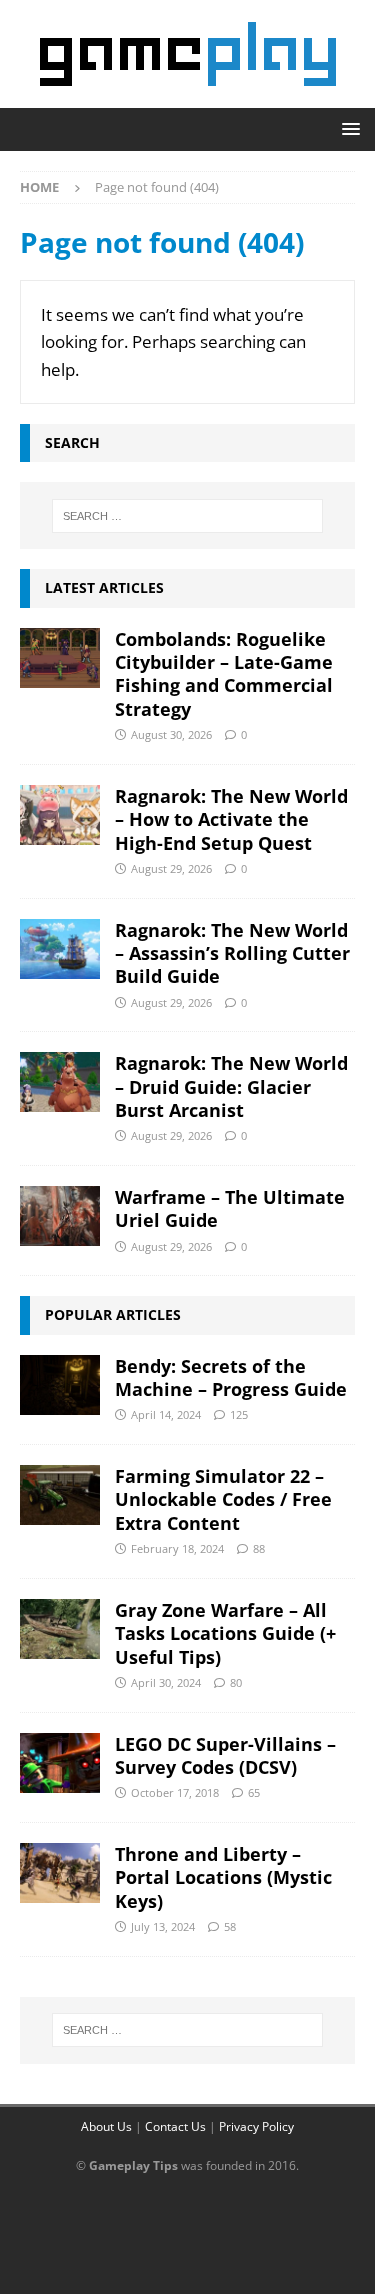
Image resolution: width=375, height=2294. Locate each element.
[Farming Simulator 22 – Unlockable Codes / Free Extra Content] (60, 1495)
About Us (106, 2126)
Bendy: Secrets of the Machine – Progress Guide (231, 1377)
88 (259, 1548)
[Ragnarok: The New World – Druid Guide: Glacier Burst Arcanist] (60, 1082)
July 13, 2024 (163, 1926)
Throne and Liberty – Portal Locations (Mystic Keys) (223, 1877)
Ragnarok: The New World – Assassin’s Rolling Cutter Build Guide (232, 953)
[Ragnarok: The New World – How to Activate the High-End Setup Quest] (60, 815)
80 (236, 1682)
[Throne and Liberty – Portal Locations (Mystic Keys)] (60, 1873)
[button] (347, 128)
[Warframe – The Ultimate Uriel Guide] (60, 1216)
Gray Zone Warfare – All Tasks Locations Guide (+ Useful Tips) (225, 1633)
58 (230, 1926)
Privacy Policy (256, 2126)
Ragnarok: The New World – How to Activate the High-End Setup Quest (231, 819)
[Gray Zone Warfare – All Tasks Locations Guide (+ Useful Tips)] (60, 1629)
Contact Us (175, 2126)
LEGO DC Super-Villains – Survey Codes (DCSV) (225, 1755)
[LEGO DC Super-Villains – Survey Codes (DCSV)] (60, 1763)
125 (239, 1414)
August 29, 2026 (171, 868)
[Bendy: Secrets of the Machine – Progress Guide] (60, 1385)
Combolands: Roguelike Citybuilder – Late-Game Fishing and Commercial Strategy (224, 674)
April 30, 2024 (166, 1682)
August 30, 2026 (171, 734)
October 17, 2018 (175, 1792)
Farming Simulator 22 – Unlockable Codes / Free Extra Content (223, 1499)
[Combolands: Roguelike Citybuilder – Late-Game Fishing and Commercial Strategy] (60, 658)
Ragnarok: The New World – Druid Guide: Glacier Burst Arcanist (231, 1086)
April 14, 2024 (166, 1414)
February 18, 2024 (177, 1548)
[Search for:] (188, 516)
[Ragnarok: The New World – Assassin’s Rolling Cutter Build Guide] (60, 949)
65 (254, 1792)
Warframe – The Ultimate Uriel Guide (230, 1208)
